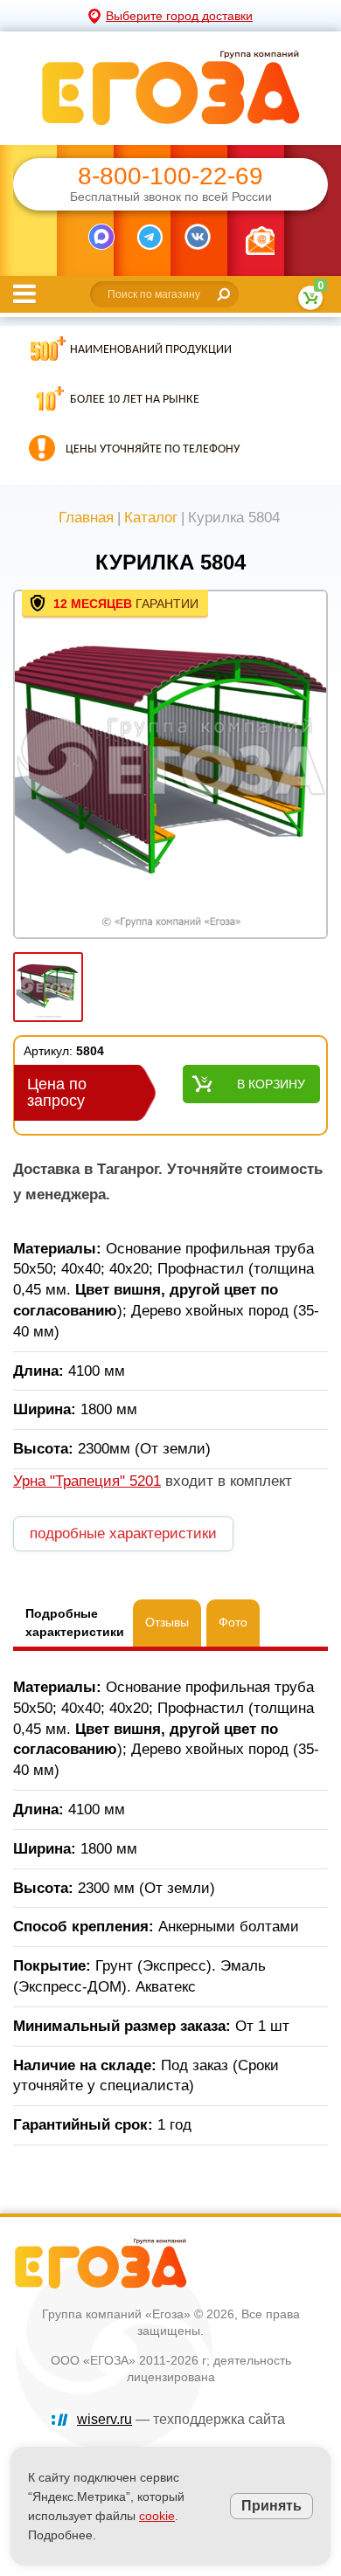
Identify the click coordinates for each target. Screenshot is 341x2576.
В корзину (271, 1084)
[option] (170, 766)
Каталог (151, 518)
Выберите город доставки (179, 16)
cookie (157, 2516)
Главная (86, 518)
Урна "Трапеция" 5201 (87, 1481)
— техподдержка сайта (181, 2419)
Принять (271, 2506)
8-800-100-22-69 (170, 176)
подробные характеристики (123, 1533)
